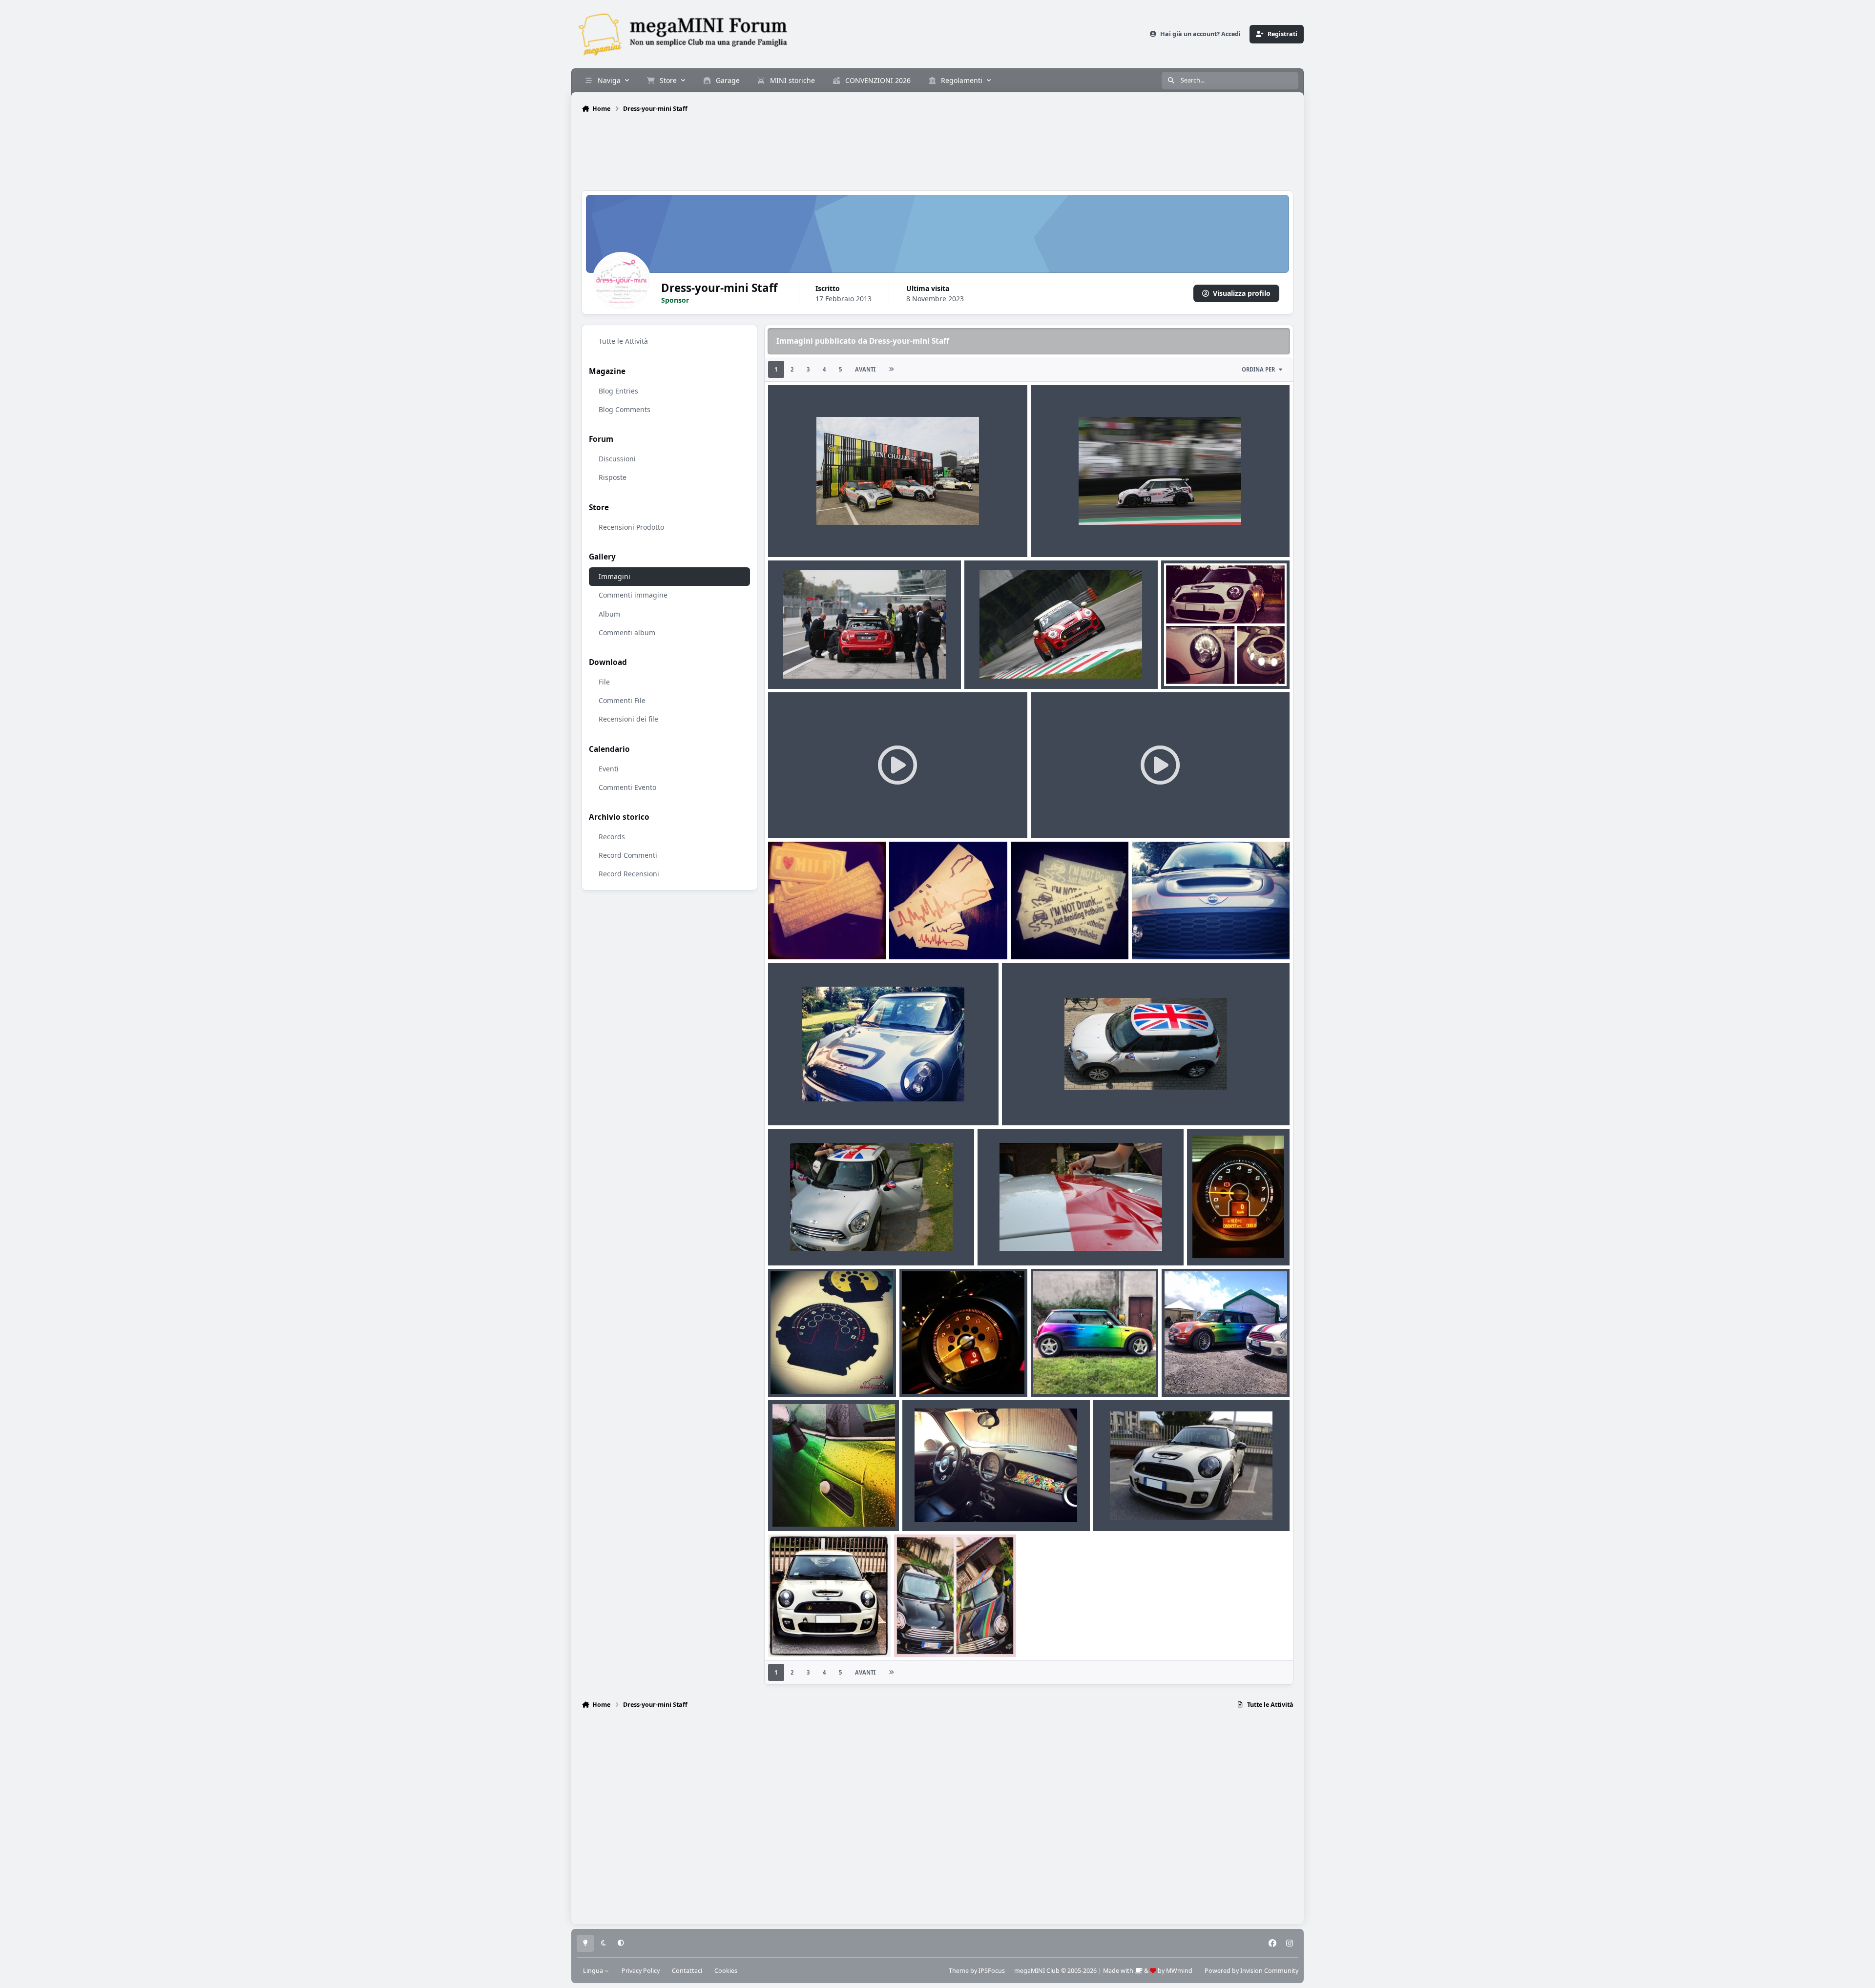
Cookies (726, 1971)
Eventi (609, 769)
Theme (959, 1971)
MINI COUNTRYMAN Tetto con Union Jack (1079, 1102)
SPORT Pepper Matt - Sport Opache (1159, 1508)
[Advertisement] (937, 153)
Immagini (615, 577)
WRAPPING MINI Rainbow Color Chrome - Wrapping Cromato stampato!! (1091, 1373)
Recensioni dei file (628, 719)
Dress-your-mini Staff (815, 546)
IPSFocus (992, 1971)
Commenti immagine (633, 595)
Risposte (613, 478)
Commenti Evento (627, 787)
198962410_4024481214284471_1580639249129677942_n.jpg (874, 534)
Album (609, 614)
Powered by (1251, 1971)
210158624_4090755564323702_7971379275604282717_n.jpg (1136, 534)
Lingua (594, 1971)
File (604, 682)
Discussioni (617, 459)
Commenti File (622, 700)
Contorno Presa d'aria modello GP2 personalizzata (859, 1102)
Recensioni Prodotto (631, 527)
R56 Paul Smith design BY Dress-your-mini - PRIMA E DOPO (945, 1624)
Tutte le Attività (623, 341)
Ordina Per (1258, 369)
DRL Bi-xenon (1190, 666)
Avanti (865, 369)
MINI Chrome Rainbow (813, 1508)
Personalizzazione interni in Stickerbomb (978, 1508)
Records (612, 837)
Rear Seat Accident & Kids (818, 936)
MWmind (1179, 1971)
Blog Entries (618, 391)
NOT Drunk (1036, 927)
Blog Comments (625, 409)
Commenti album (627, 632)
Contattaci (687, 1971)
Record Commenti (628, 855)
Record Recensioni (629, 874)
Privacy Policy (641, 1971)
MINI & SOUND (921, 927)
